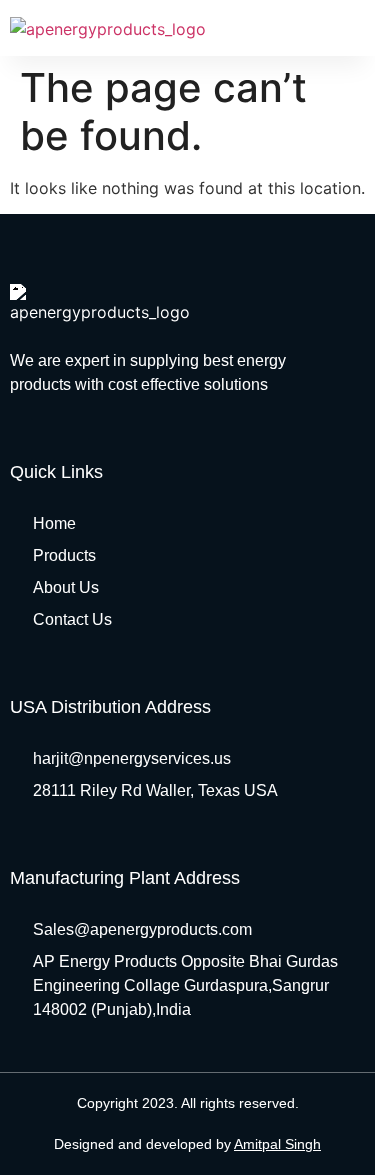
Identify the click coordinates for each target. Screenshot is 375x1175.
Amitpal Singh (277, 1144)
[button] (351, 27)
